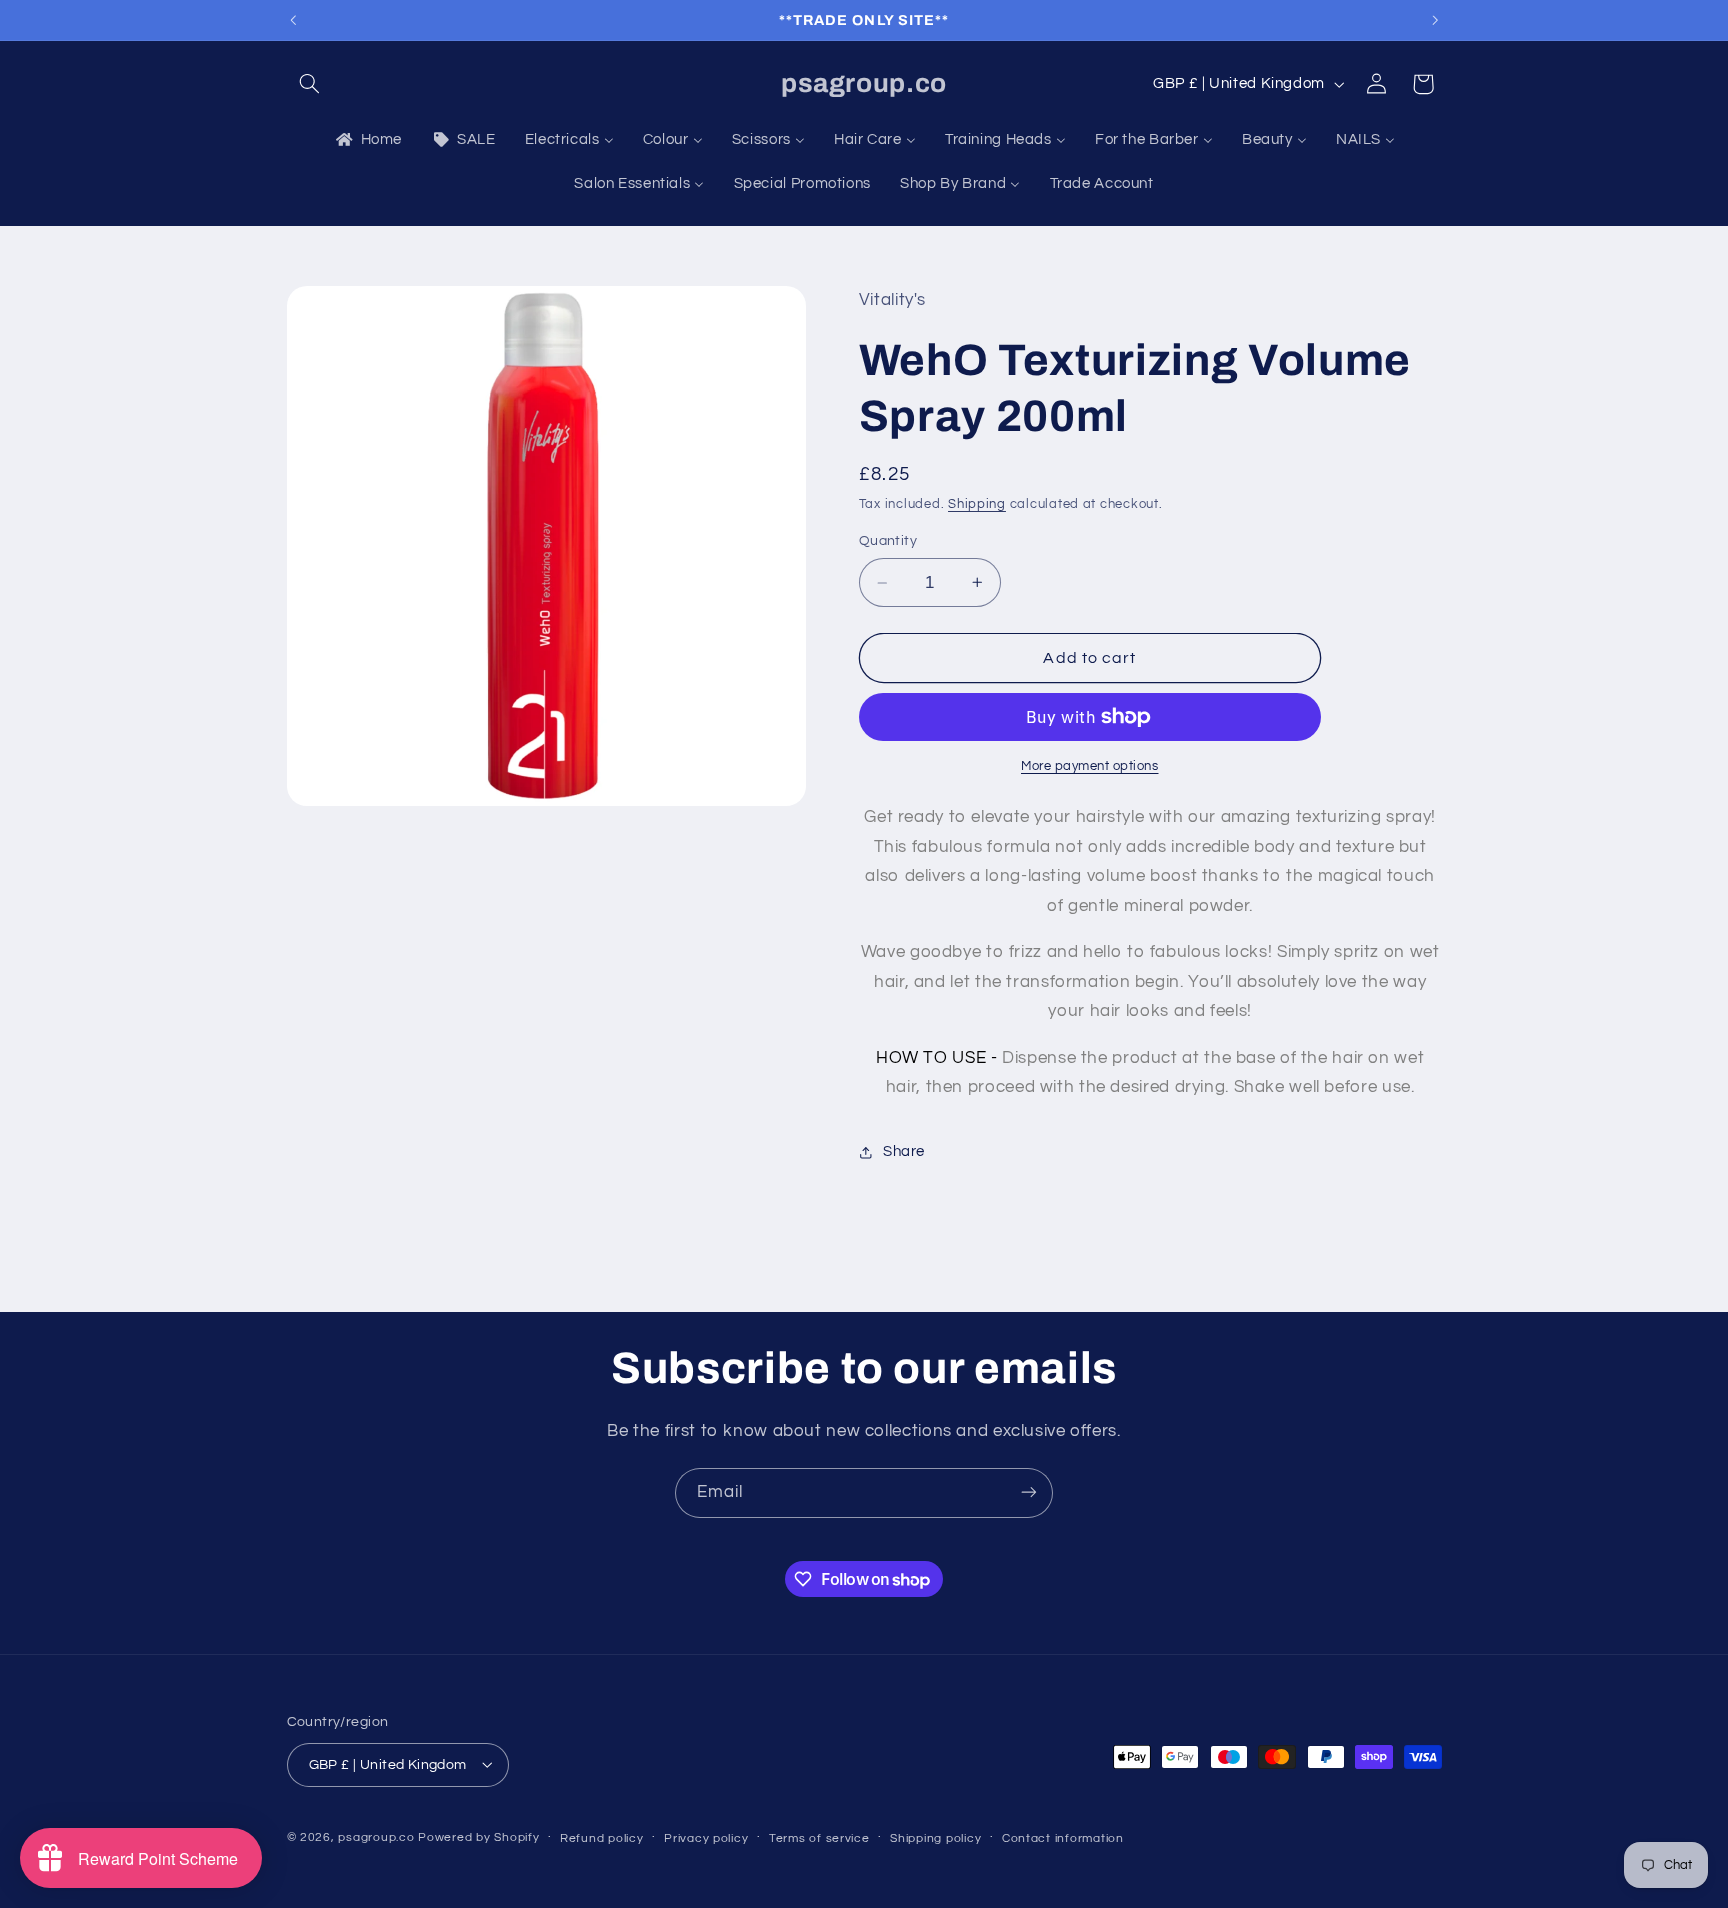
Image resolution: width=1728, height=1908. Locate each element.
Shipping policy (935, 1837)
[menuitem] (367, 140)
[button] (310, 84)
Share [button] (904, 1151)
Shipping (977, 504)
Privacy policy (706, 1837)
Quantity (888, 541)
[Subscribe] (1029, 1492)
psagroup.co (376, 1836)
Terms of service (819, 1837)
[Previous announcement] (293, 20)
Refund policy (602, 1837)
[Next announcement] (1435, 20)
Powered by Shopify (478, 1836)
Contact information (1063, 1837)
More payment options (1090, 766)
